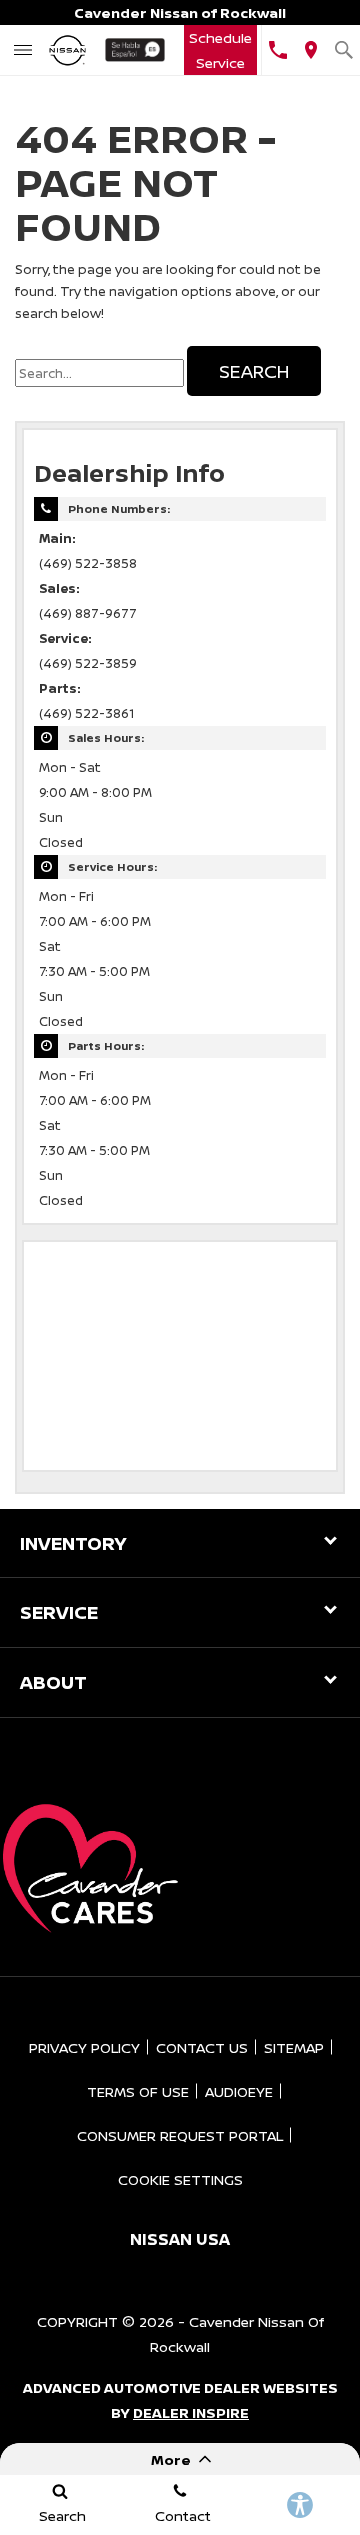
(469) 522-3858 (88, 563)
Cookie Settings (180, 2179)
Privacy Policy (84, 2047)
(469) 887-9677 (88, 613)
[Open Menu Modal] (22, 50)
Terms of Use (138, 2091)
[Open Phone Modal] (277, 50)
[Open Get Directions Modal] (310, 50)
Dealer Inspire (191, 2412)
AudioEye (239, 2091)
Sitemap (294, 2047)
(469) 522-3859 (88, 663)
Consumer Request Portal (180, 2135)
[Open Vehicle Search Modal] (343, 50)
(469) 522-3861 (86, 713)
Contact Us (202, 2047)
